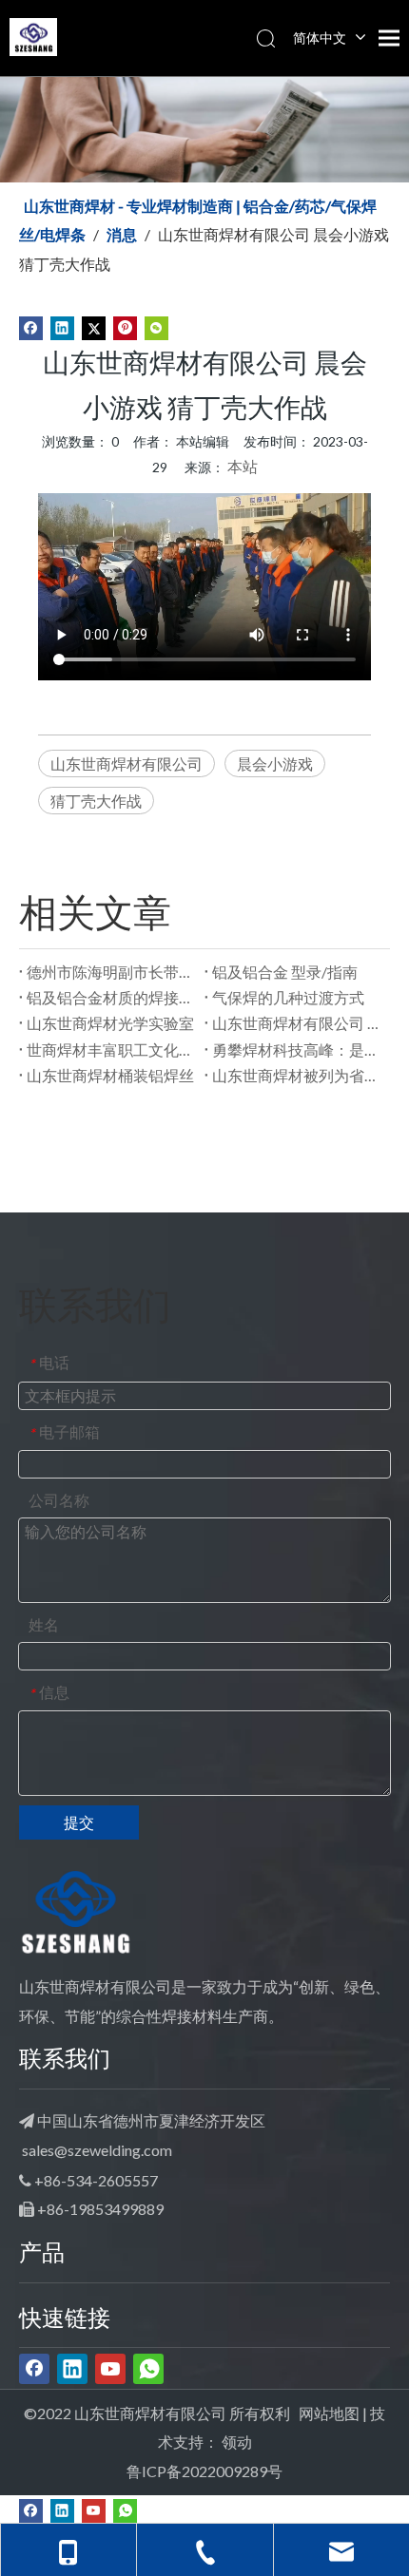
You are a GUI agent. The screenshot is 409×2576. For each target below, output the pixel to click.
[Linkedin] (62, 326)
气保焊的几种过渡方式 (288, 997)
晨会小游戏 (275, 763)
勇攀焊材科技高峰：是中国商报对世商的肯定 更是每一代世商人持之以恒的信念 (297, 1049)
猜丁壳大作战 (96, 801)
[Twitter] (94, 326)
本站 (243, 466)
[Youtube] (110, 2369)
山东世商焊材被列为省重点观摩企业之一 (297, 1075)
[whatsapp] (148, 2369)
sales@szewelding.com (97, 2150)
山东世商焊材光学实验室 (110, 1023)
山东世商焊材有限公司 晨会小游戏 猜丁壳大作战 (297, 1023)
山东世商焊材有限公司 (127, 763)
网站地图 (329, 2413)
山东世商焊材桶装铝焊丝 (110, 1075)
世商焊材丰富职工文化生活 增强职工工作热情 (112, 1049)
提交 (79, 1822)
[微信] (156, 326)
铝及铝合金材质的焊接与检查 (112, 997)
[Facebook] (31, 326)
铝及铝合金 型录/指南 (285, 972)
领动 (237, 2442)
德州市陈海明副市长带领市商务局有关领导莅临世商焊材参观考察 (112, 972)
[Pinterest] (125, 326)
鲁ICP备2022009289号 (204, 2471)
